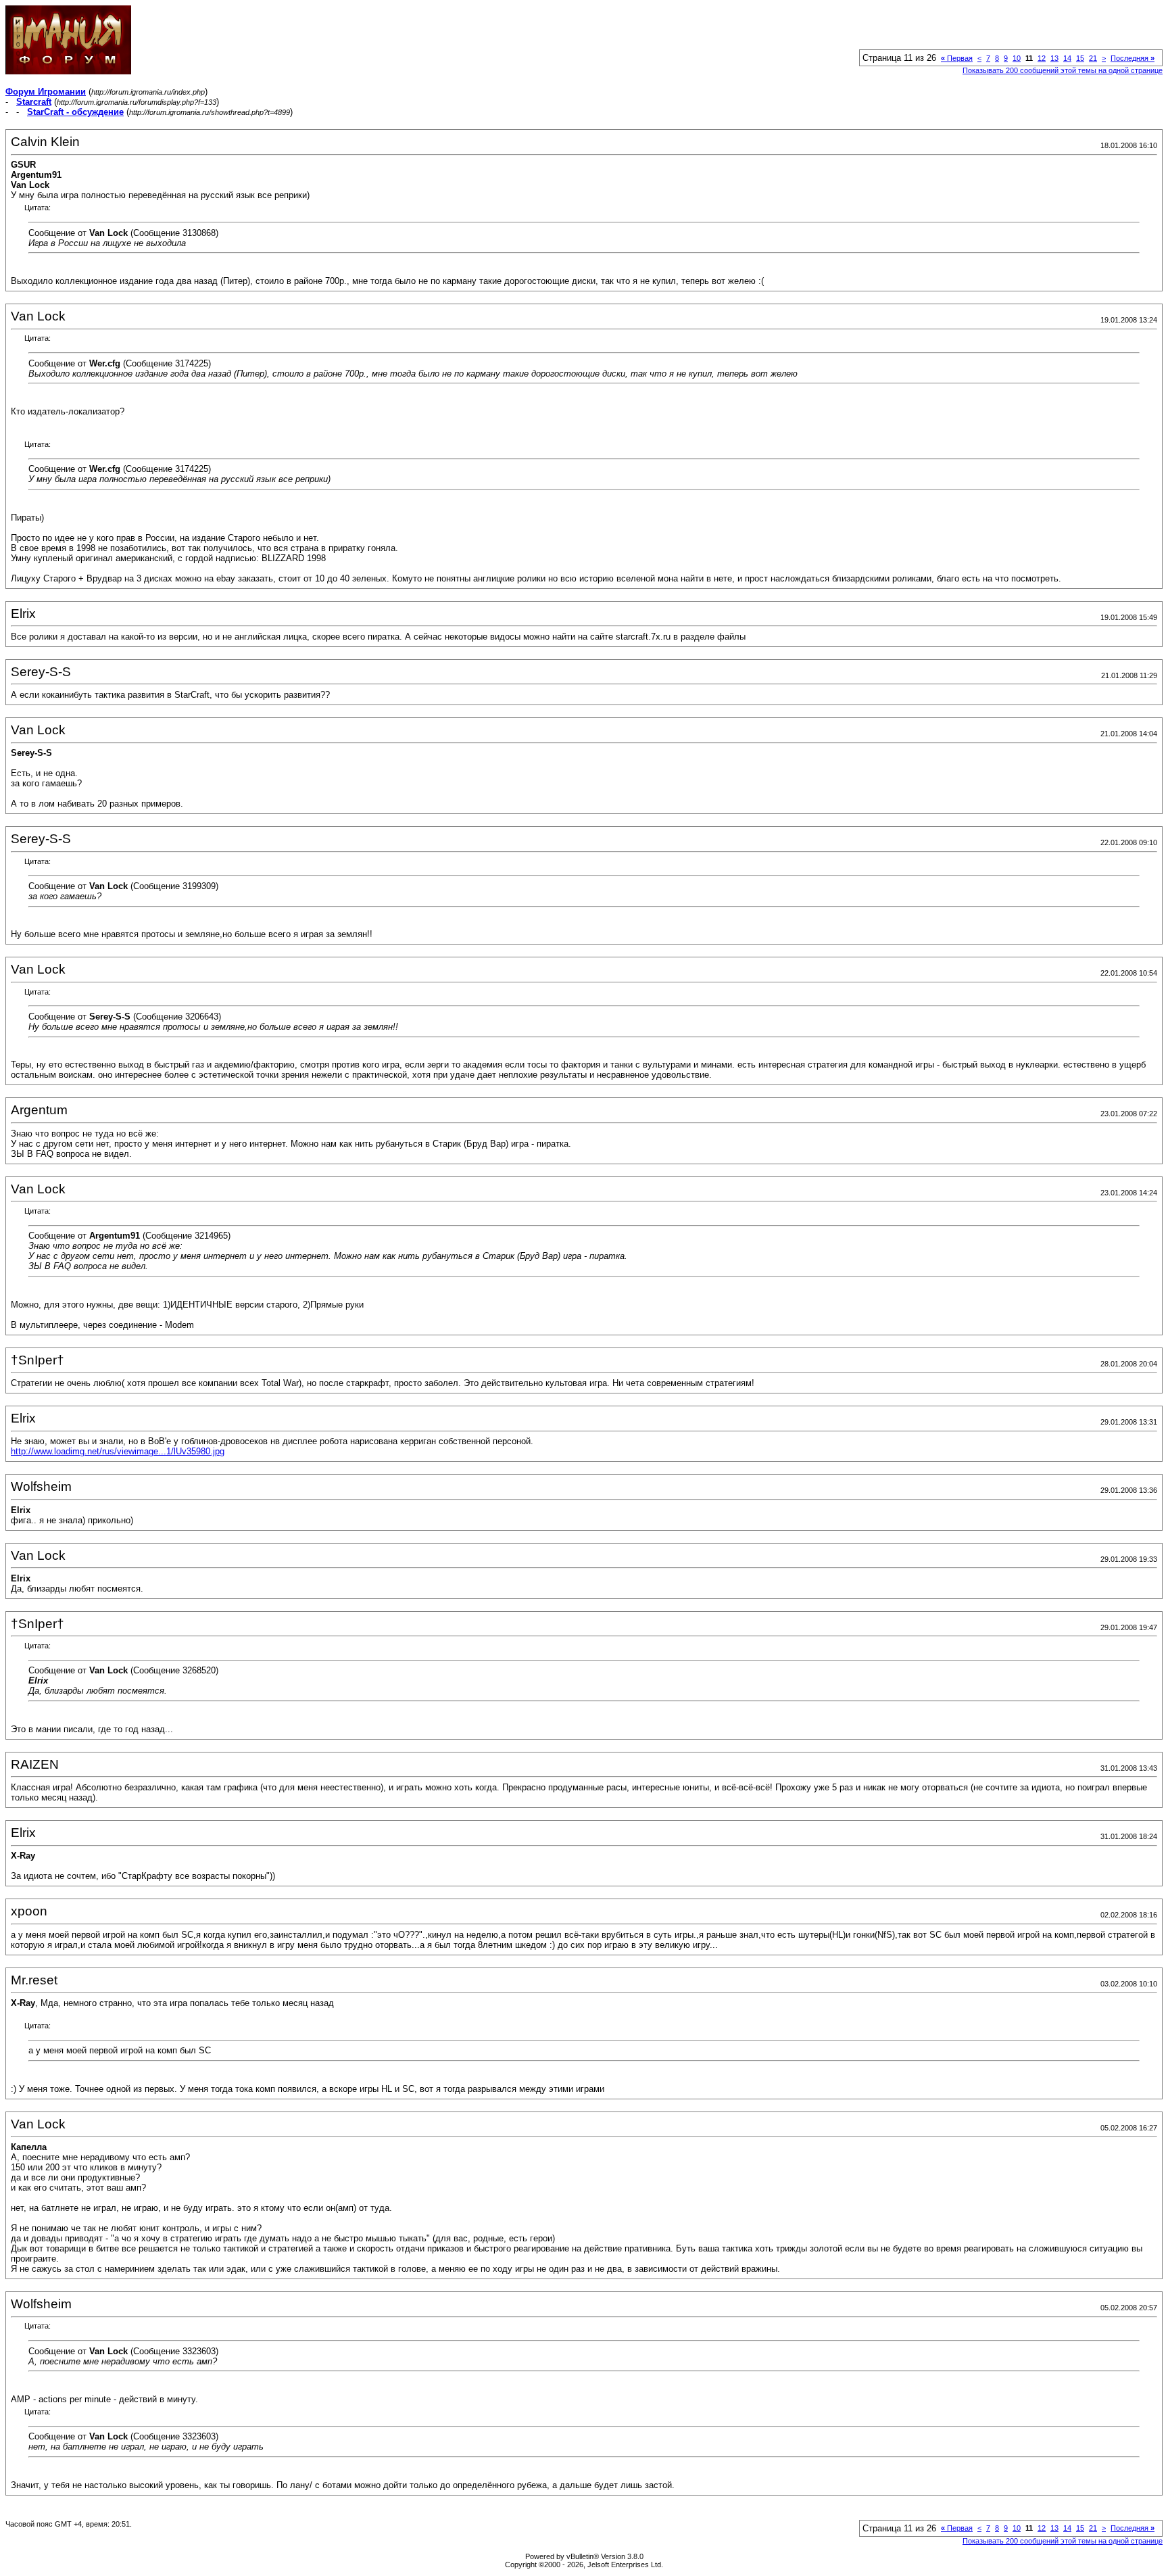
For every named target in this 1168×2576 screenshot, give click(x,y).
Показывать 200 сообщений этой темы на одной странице (1063, 70)
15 (1080, 58)
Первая (957, 58)
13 (1054, 58)
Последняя (1133, 58)
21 (1093, 58)
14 (1067, 58)
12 (1042, 58)
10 (1017, 58)
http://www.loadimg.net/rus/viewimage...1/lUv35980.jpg (118, 1451)
